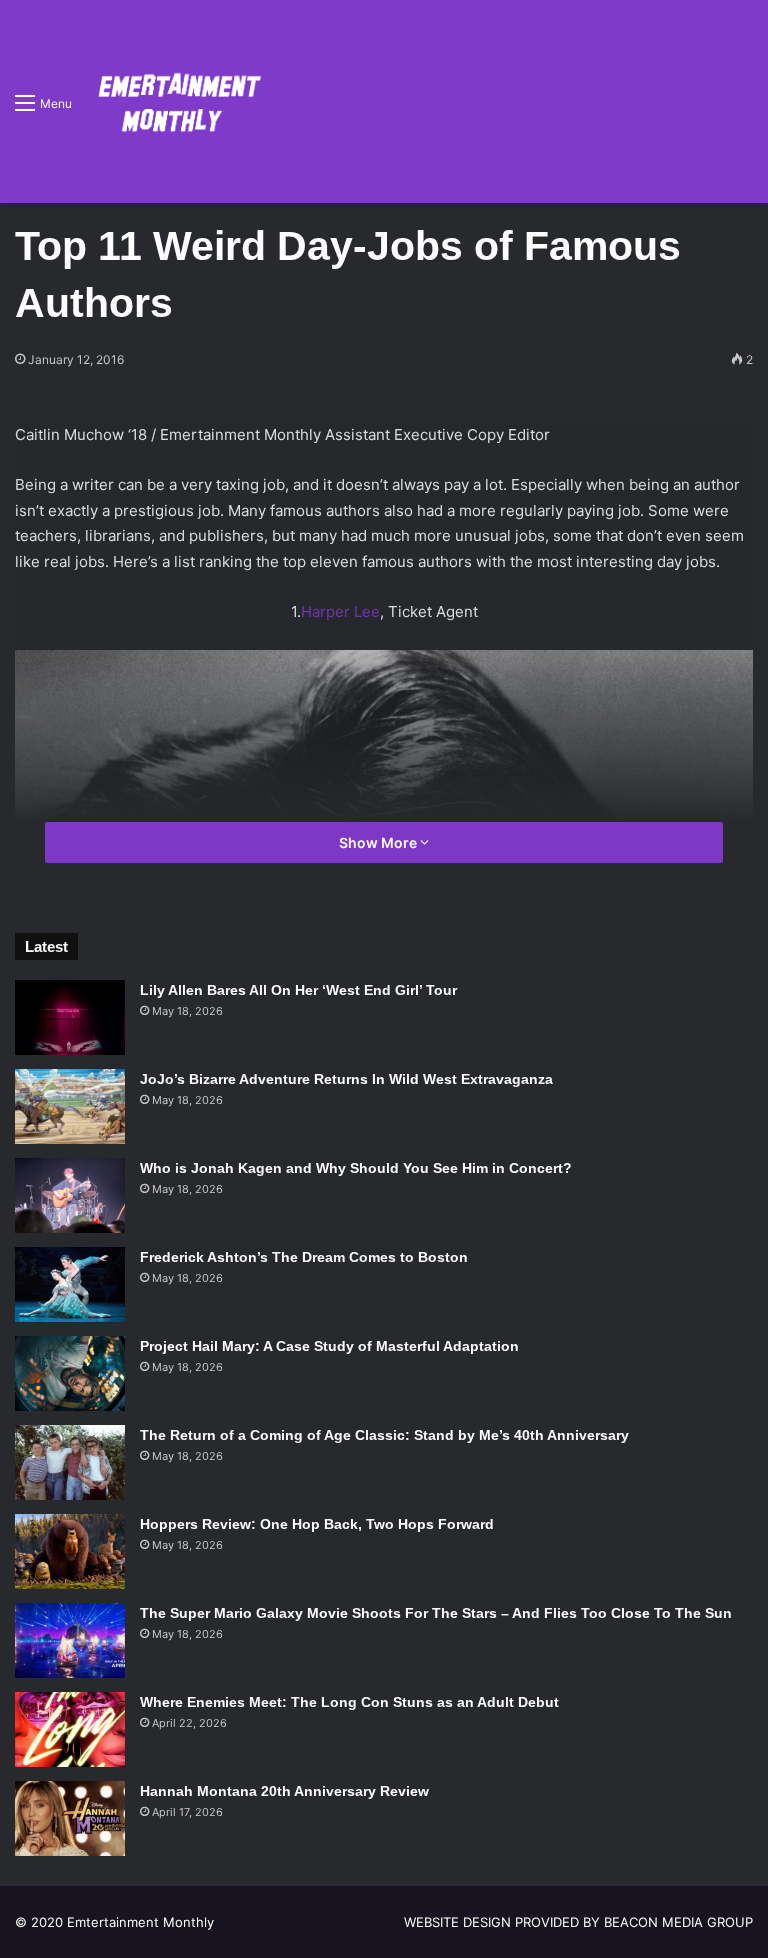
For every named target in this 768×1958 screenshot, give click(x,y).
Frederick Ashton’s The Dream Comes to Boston (304, 1257)
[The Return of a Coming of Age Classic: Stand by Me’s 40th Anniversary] (70, 1462)
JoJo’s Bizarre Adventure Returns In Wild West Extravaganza (346, 1079)
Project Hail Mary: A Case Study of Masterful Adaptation (329, 1346)
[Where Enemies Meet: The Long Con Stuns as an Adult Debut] (70, 1729)
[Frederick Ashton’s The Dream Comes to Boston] (70, 1284)
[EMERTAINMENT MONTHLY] (174, 101)
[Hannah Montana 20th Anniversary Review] (70, 1818)
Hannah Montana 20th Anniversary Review (284, 1791)
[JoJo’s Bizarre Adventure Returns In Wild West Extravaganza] (70, 1106)
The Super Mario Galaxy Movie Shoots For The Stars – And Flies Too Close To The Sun (436, 1613)
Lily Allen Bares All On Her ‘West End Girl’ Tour (298, 990)
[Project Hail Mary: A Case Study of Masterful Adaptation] (70, 1373)
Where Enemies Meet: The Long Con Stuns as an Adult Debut (349, 1702)
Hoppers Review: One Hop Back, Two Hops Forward (317, 1524)
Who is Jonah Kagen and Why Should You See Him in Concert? (356, 1168)
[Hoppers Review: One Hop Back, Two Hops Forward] (70, 1551)
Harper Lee (340, 611)
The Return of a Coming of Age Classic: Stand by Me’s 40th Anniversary (384, 1435)
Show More (379, 842)
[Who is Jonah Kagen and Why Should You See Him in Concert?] (70, 1195)
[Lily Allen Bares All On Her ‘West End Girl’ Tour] (70, 1017)
